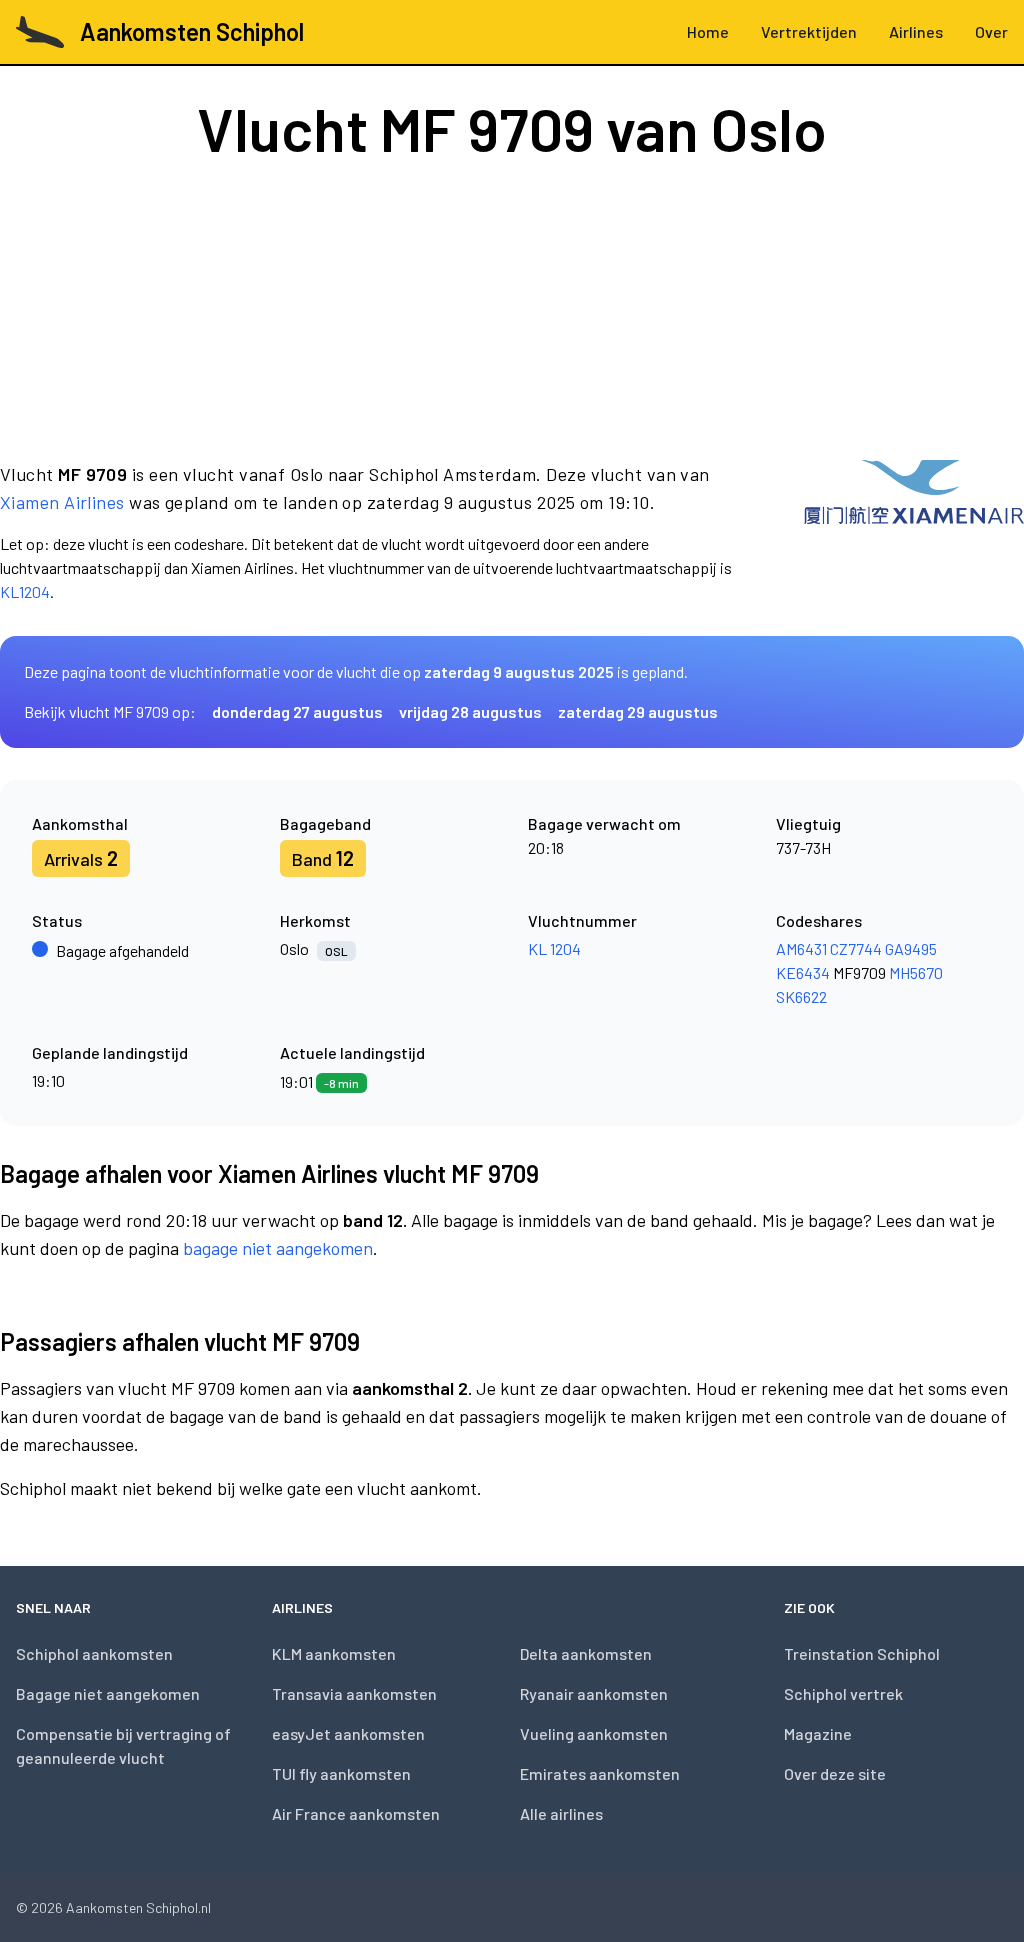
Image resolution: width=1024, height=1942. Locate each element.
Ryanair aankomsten (594, 1693)
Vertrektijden (809, 31)
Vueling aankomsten (594, 1733)
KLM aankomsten (334, 1653)
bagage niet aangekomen (278, 1248)
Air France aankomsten (356, 1813)
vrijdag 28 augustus (470, 711)
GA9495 (911, 948)
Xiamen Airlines (62, 502)
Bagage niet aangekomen (108, 1693)
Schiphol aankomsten (94, 1653)
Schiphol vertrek (843, 1693)
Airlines (916, 31)
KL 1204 (554, 948)
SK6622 (801, 996)
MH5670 (916, 972)
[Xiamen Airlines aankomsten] (914, 532)
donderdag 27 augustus (297, 711)
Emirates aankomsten (600, 1773)
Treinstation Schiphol (862, 1653)
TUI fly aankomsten (341, 1773)
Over (991, 31)
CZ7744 (856, 948)
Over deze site (835, 1773)
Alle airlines (561, 1813)
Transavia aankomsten (354, 1693)
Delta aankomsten (586, 1653)
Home (708, 31)
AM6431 (801, 948)
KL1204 (25, 591)
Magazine (818, 1733)
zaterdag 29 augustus (638, 711)
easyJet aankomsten (348, 1733)
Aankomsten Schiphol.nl (138, 1907)
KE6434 (803, 972)
